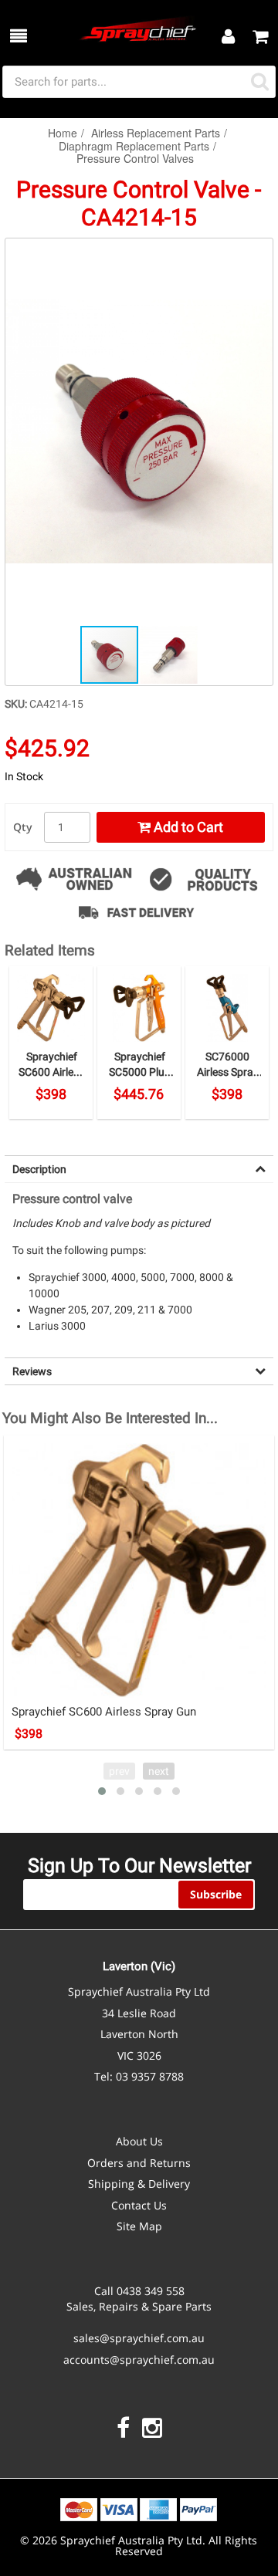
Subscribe (216, 1894)
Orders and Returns (139, 2163)
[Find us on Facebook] (123, 2428)
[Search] (260, 82)
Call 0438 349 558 (139, 2291)
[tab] (139, 1169)
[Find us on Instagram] (152, 2428)
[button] (259, 252)
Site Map (139, 2226)
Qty (23, 827)
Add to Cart (187, 827)
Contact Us (139, 2205)
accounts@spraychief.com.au (139, 2360)
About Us (139, 2141)
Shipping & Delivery (139, 2184)
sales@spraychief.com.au (139, 2338)
